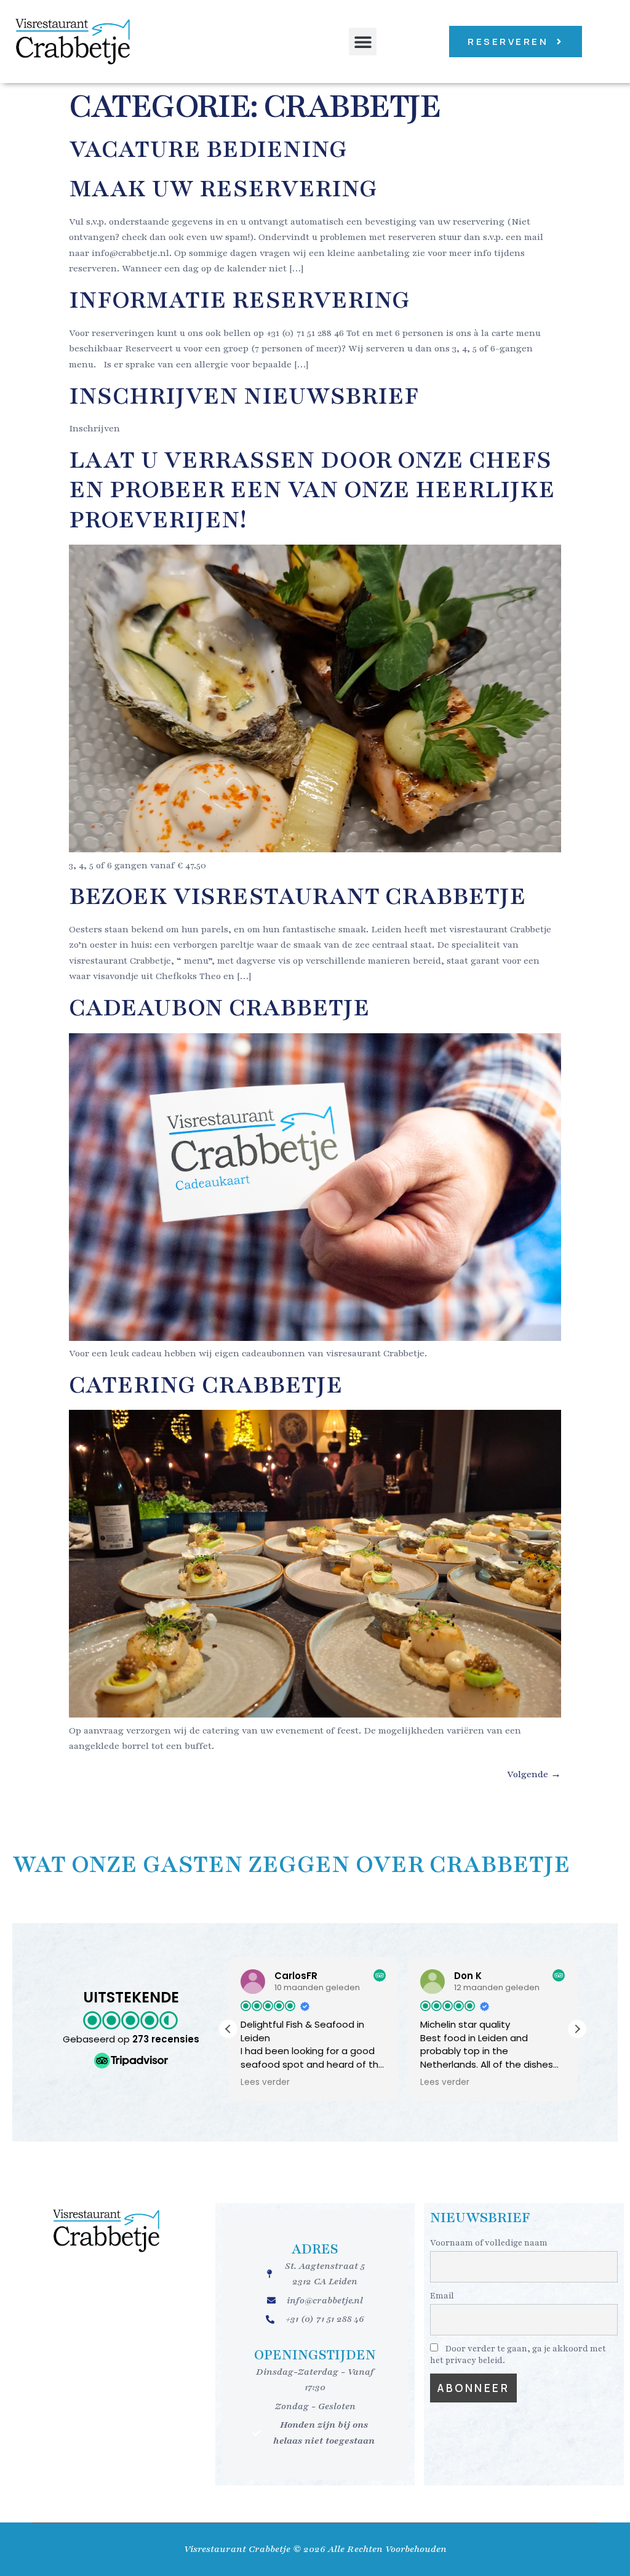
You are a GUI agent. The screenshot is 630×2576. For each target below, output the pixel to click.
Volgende (534, 1774)
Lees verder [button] (265, 2082)
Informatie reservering (240, 300)
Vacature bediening (208, 149)
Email (442, 2296)
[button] (363, 42)
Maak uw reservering (223, 189)
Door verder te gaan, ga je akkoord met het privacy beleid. (518, 2354)
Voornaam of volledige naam (489, 2243)
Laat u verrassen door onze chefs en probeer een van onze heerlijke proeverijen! (312, 490)
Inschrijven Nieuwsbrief (244, 396)
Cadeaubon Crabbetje (219, 1008)
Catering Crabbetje (206, 1385)
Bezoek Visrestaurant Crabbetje (297, 896)
